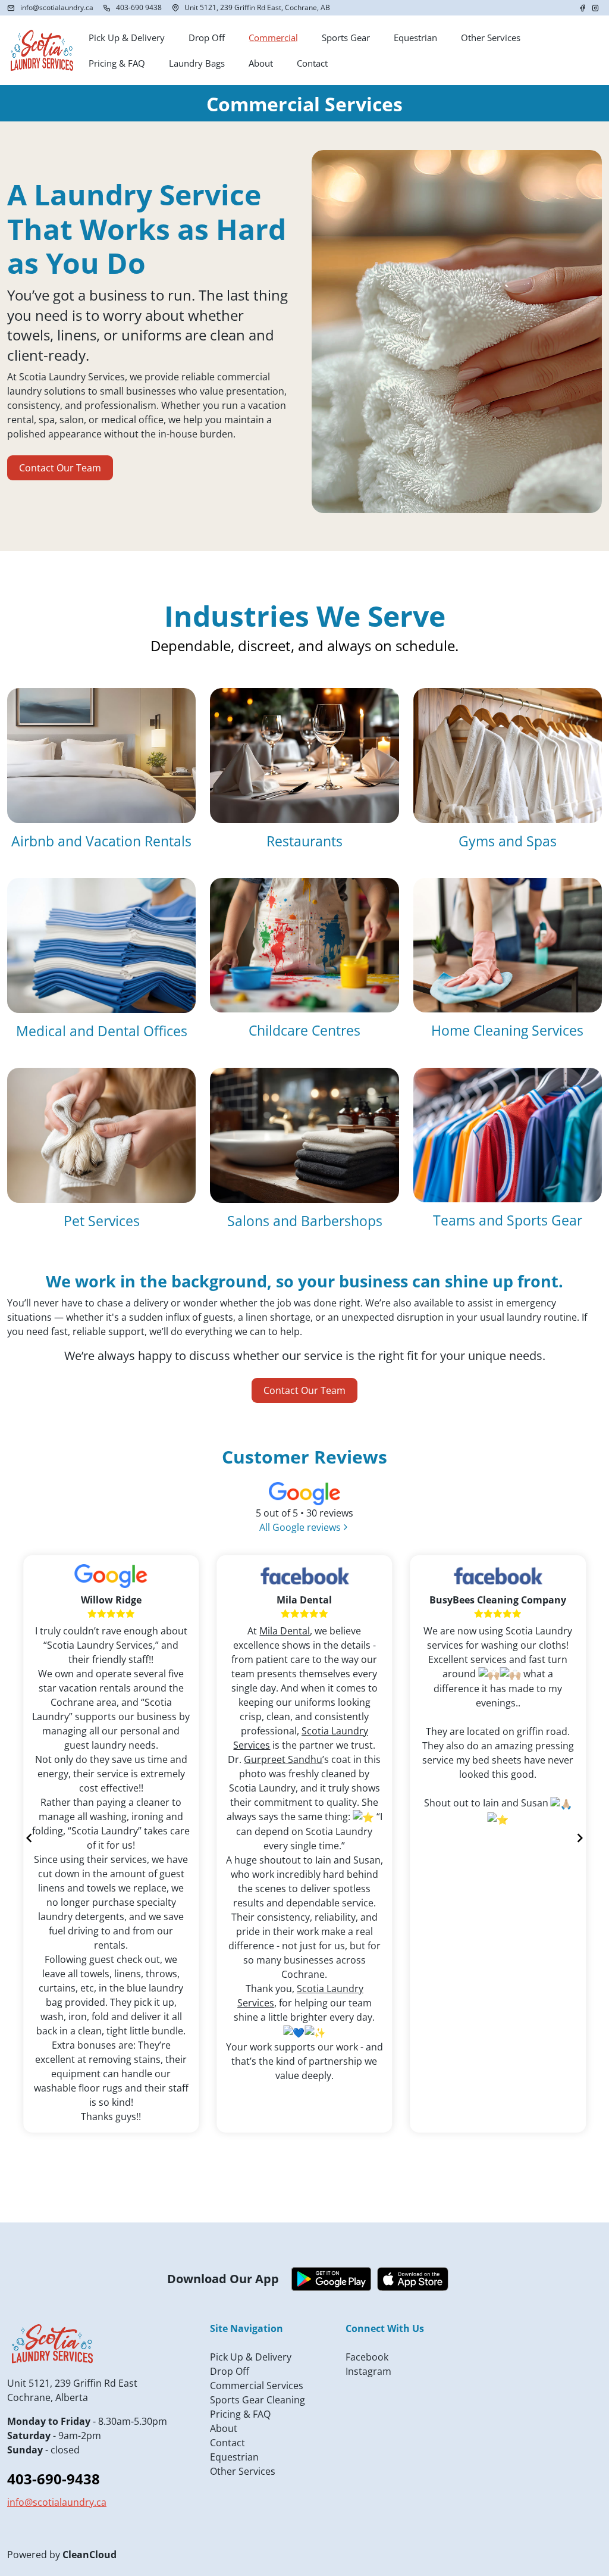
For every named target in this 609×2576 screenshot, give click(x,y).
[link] (285, 1631)
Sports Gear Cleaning (258, 2400)
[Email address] (11, 8)
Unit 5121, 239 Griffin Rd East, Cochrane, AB (257, 7)
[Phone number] (107, 8)
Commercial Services (257, 2386)
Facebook (367, 2357)
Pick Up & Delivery (251, 2357)
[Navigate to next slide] (580, 1838)
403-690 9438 (139, 7)
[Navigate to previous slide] (29, 1838)
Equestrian (234, 2457)
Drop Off (230, 2371)
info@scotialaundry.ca (57, 7)
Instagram (368, 2371)
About (224, 2428)
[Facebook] (583, 8)
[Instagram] (595, 8)
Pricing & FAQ (240, 2414)
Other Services (243, 2471)
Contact (227, 2443)
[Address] (175, 8)
